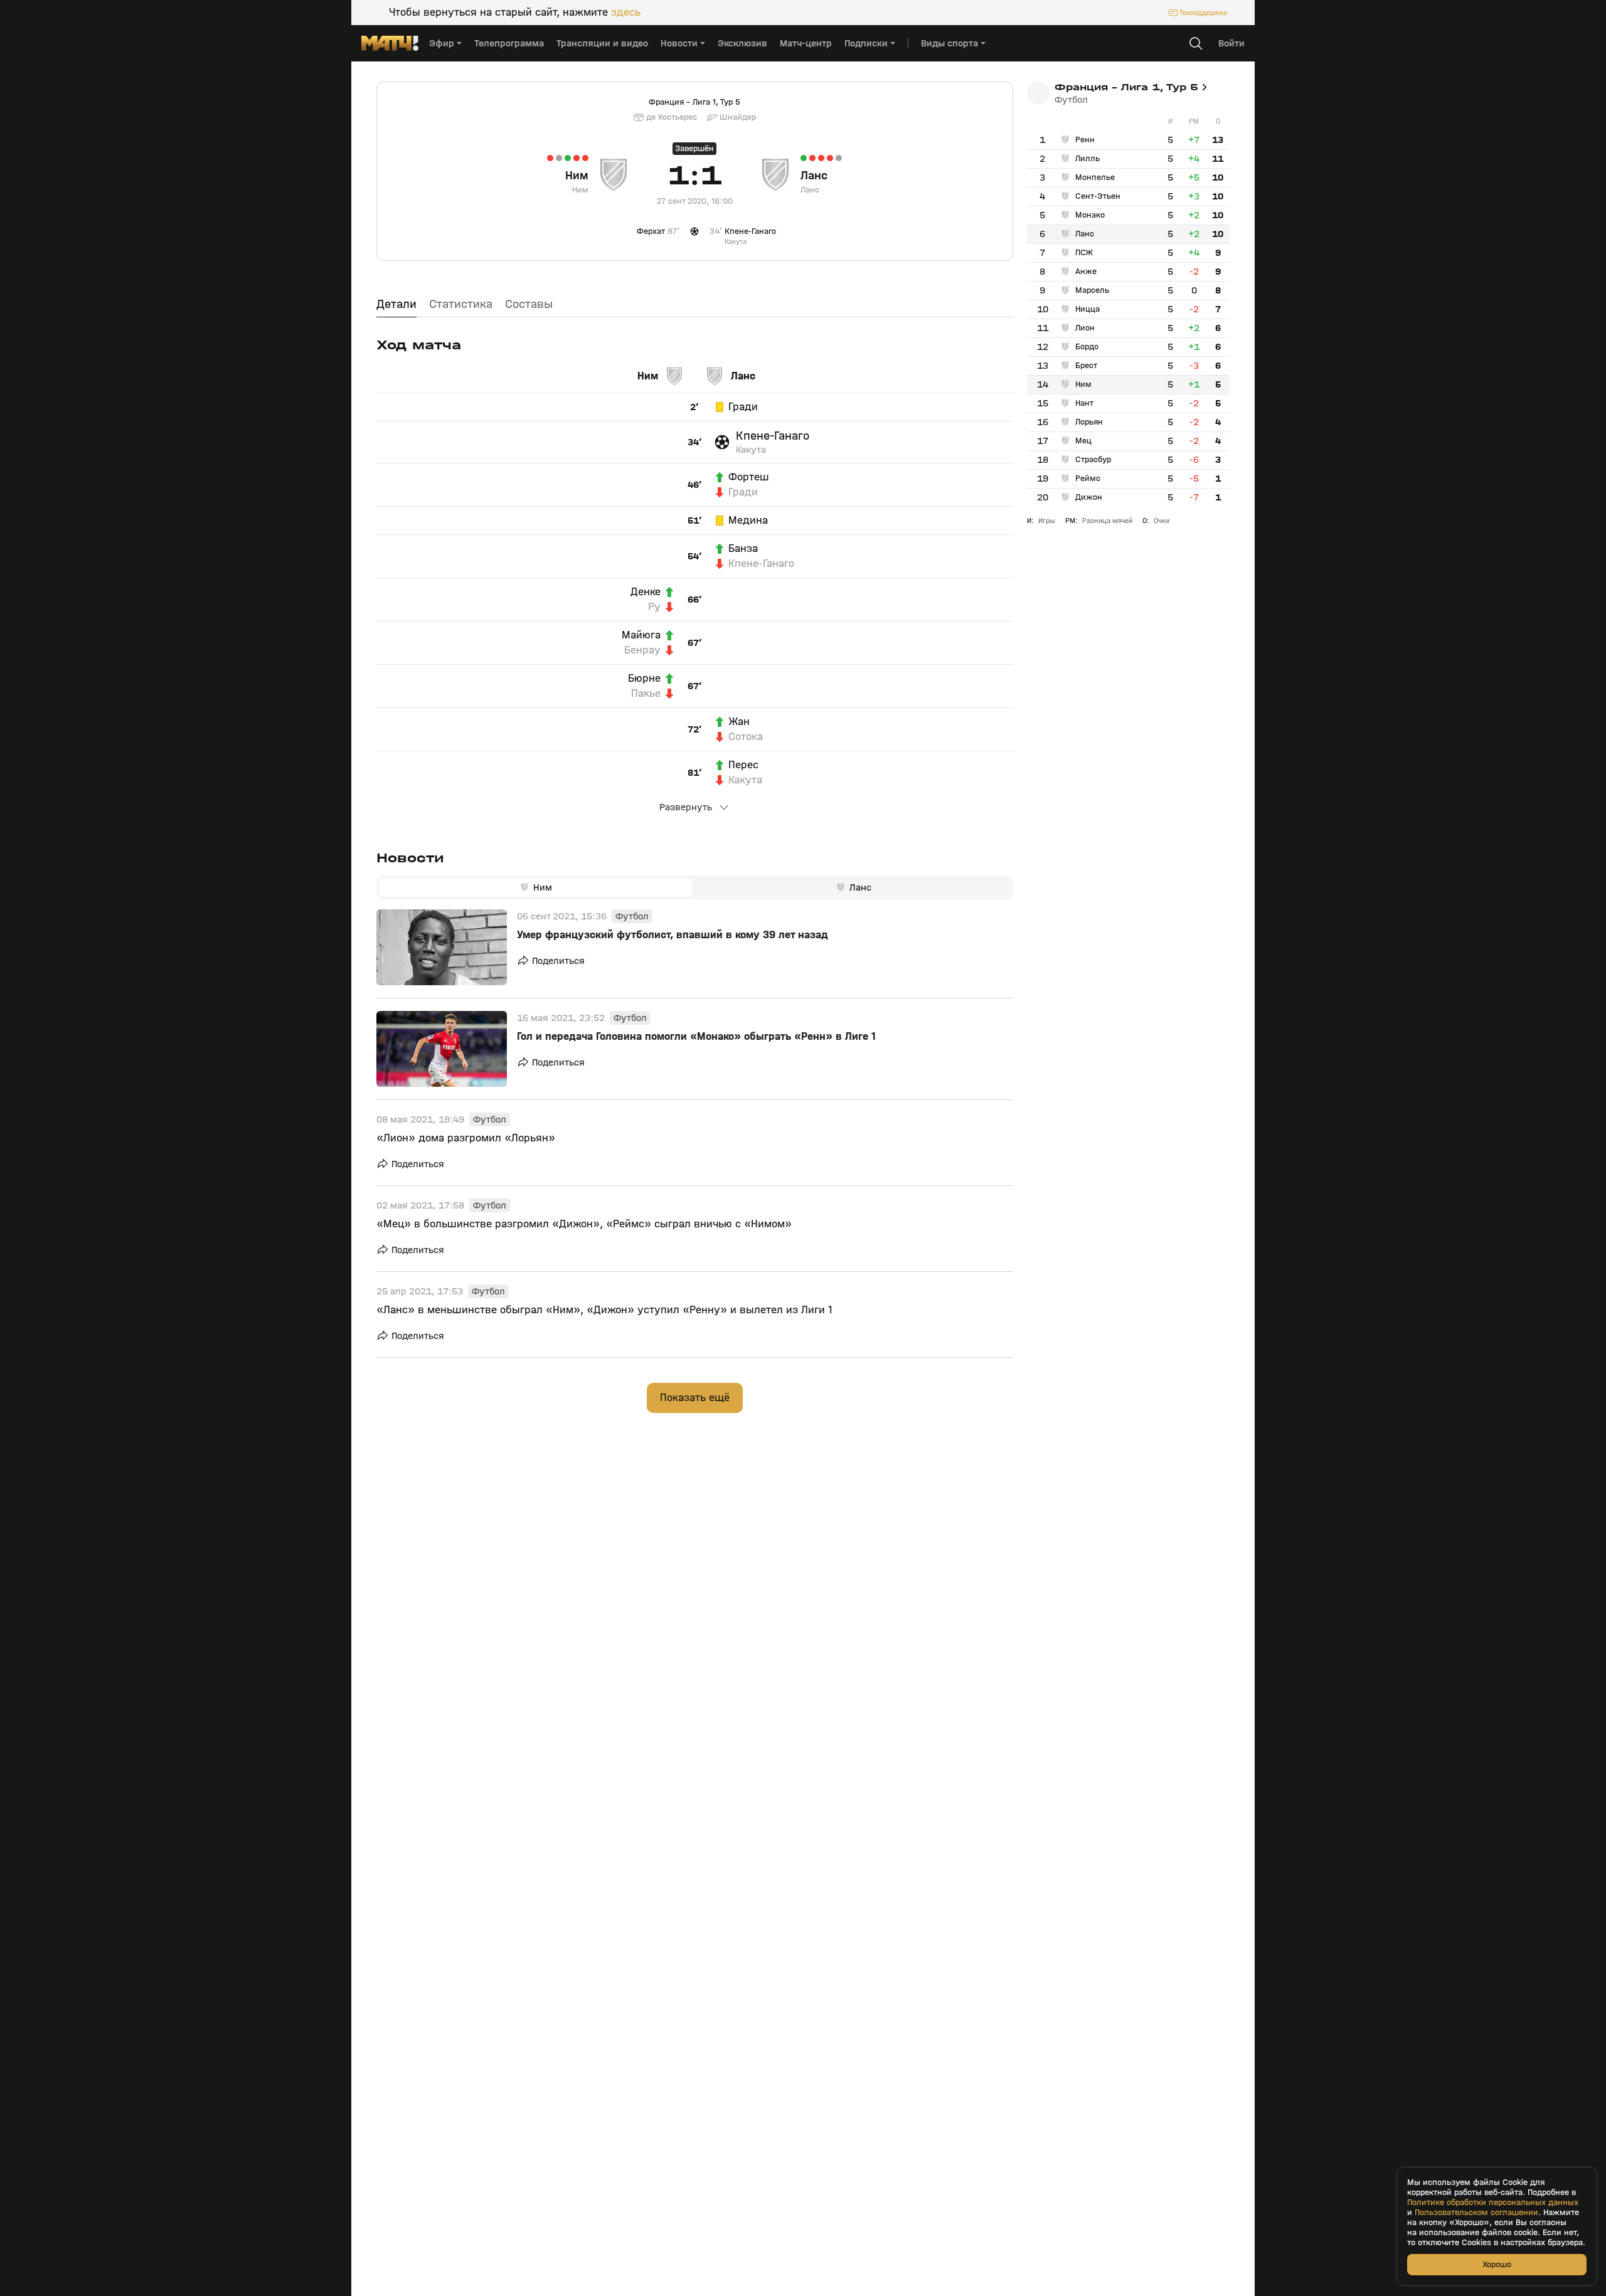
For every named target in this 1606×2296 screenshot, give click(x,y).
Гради (743, 407)
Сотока (746, 737)
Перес (743, 765)
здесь (626, 13)
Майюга (641, 635)
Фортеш (749, 477)
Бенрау (642, 650)
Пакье (646, 694)
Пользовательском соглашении (1476, 2213)
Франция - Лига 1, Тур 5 (694, 102)
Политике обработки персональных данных (1493, 2203)
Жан (739, 722)
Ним (577, 176)
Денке (646, 592)
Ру (654, 607)
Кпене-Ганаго (773, 436)
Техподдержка (1203, 13)
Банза (743, 549)
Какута (751, 450)
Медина (748, 521)
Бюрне (644, 679)
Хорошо (1497, 2264)
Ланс (814, 176)
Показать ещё (695, 1398)
